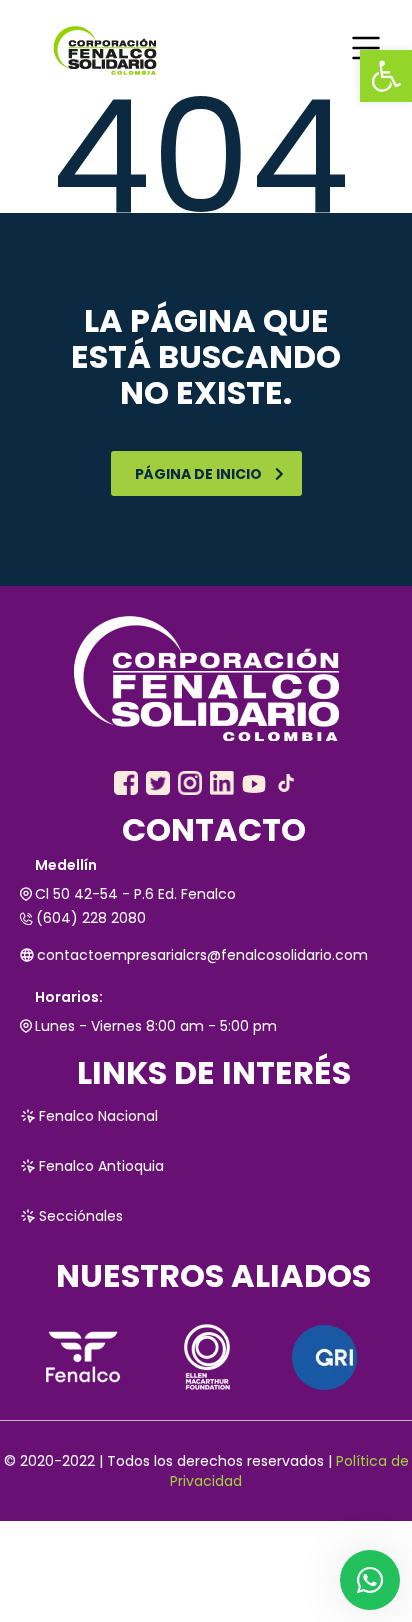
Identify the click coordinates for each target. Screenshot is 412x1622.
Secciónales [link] (81, 1216)
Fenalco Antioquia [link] (101, 1166)
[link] (386, 76)
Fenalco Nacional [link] (98, 1116)
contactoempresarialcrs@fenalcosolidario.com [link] (202, 955)
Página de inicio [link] (198, 474)
